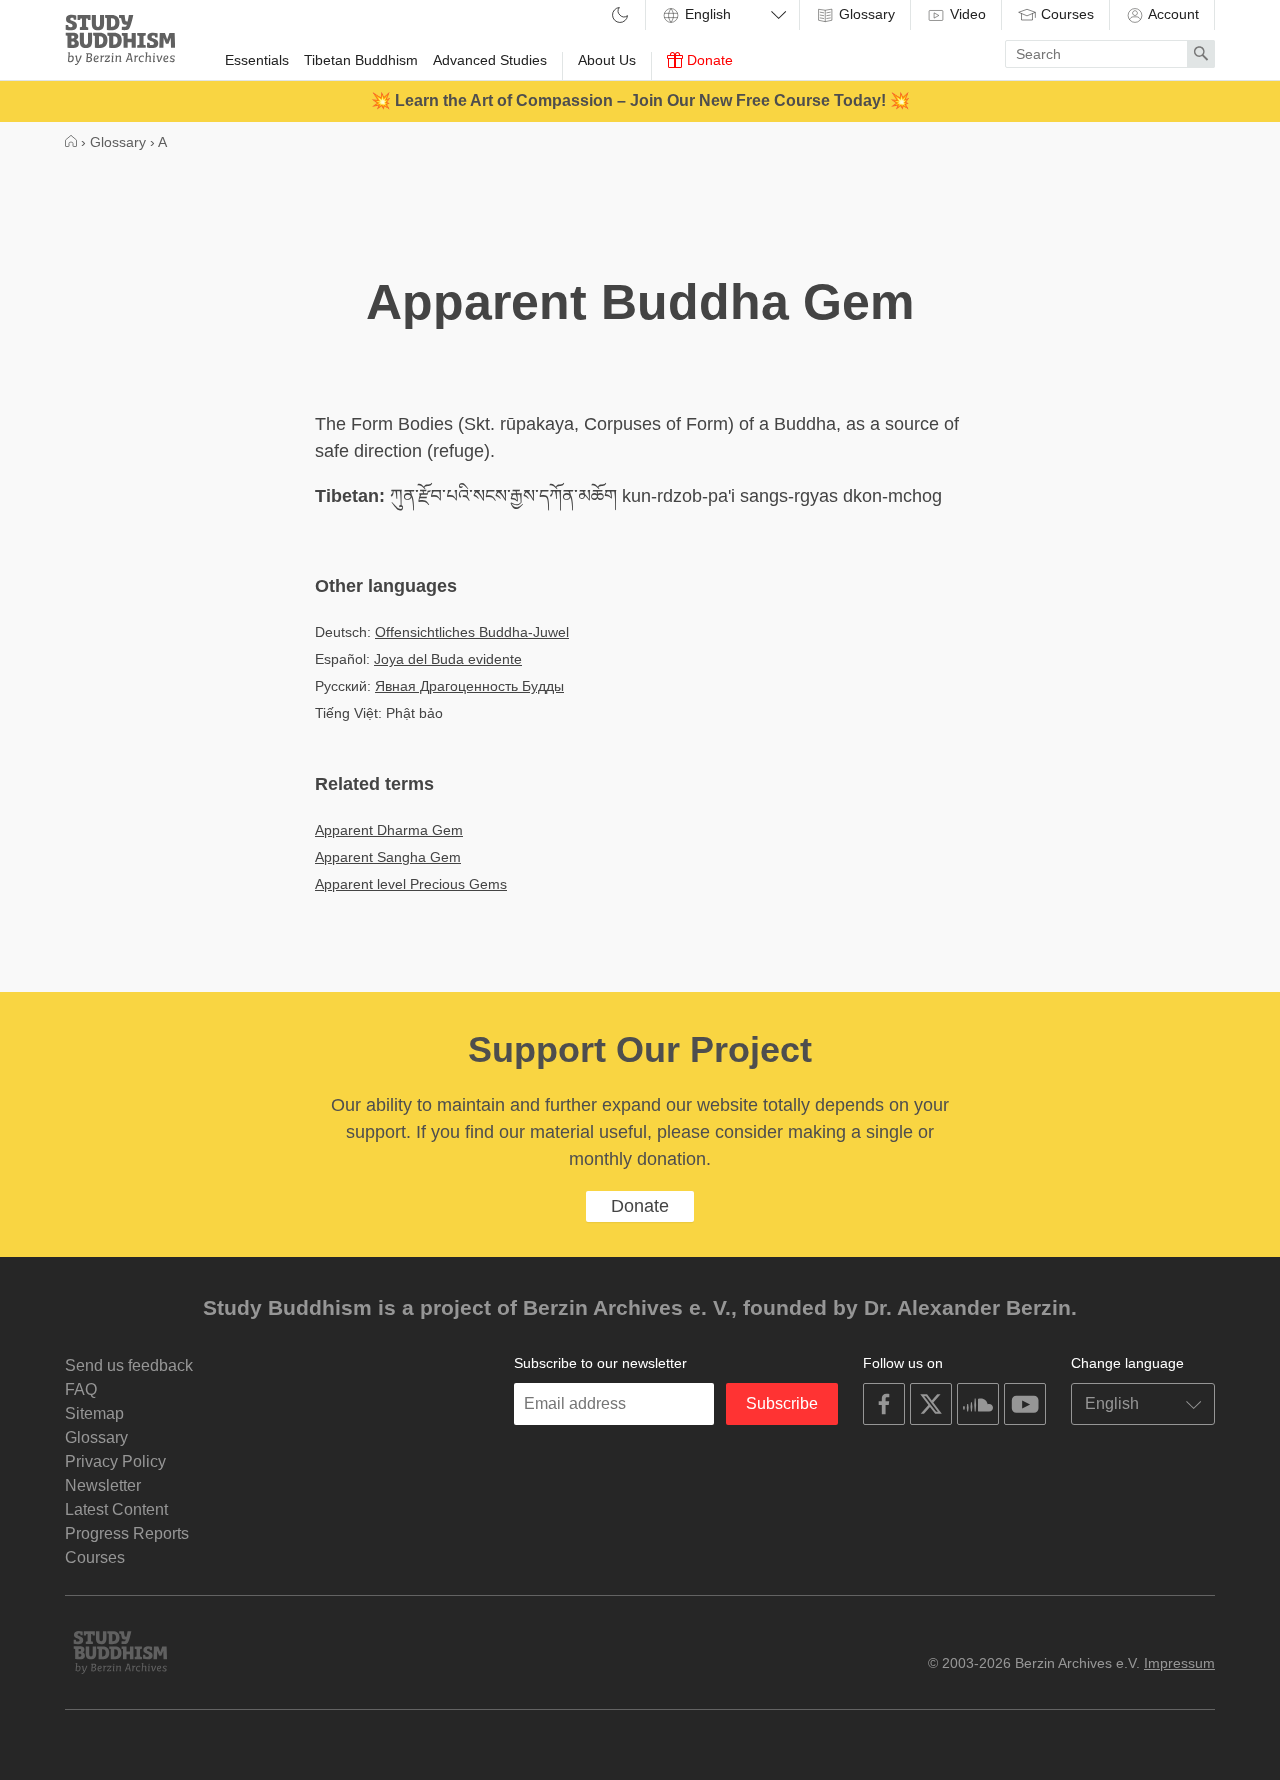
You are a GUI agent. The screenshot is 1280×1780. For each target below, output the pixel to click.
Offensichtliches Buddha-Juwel (472, 632)
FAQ (81, 1389)
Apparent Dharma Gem (389, 830)
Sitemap (94, 1413)
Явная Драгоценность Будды (469, 686)
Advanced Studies (490, 60)
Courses (1065, 14)
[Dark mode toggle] (620, 16)
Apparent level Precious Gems (411, 884)
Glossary (865, 14)
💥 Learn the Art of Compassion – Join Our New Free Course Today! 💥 (640, 100)
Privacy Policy (115, 1461)
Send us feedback (129, 1365)
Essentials (257, 60)
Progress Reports (127, 1533)
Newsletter (103, 1485)
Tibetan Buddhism (361, 60)
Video (966, 14)
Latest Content (116, 1509)
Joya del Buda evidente (448, 659)
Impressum (1179, 1663)
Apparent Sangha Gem (388, 857)
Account (1172, 14)
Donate (708, 60)
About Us (607, 60)
